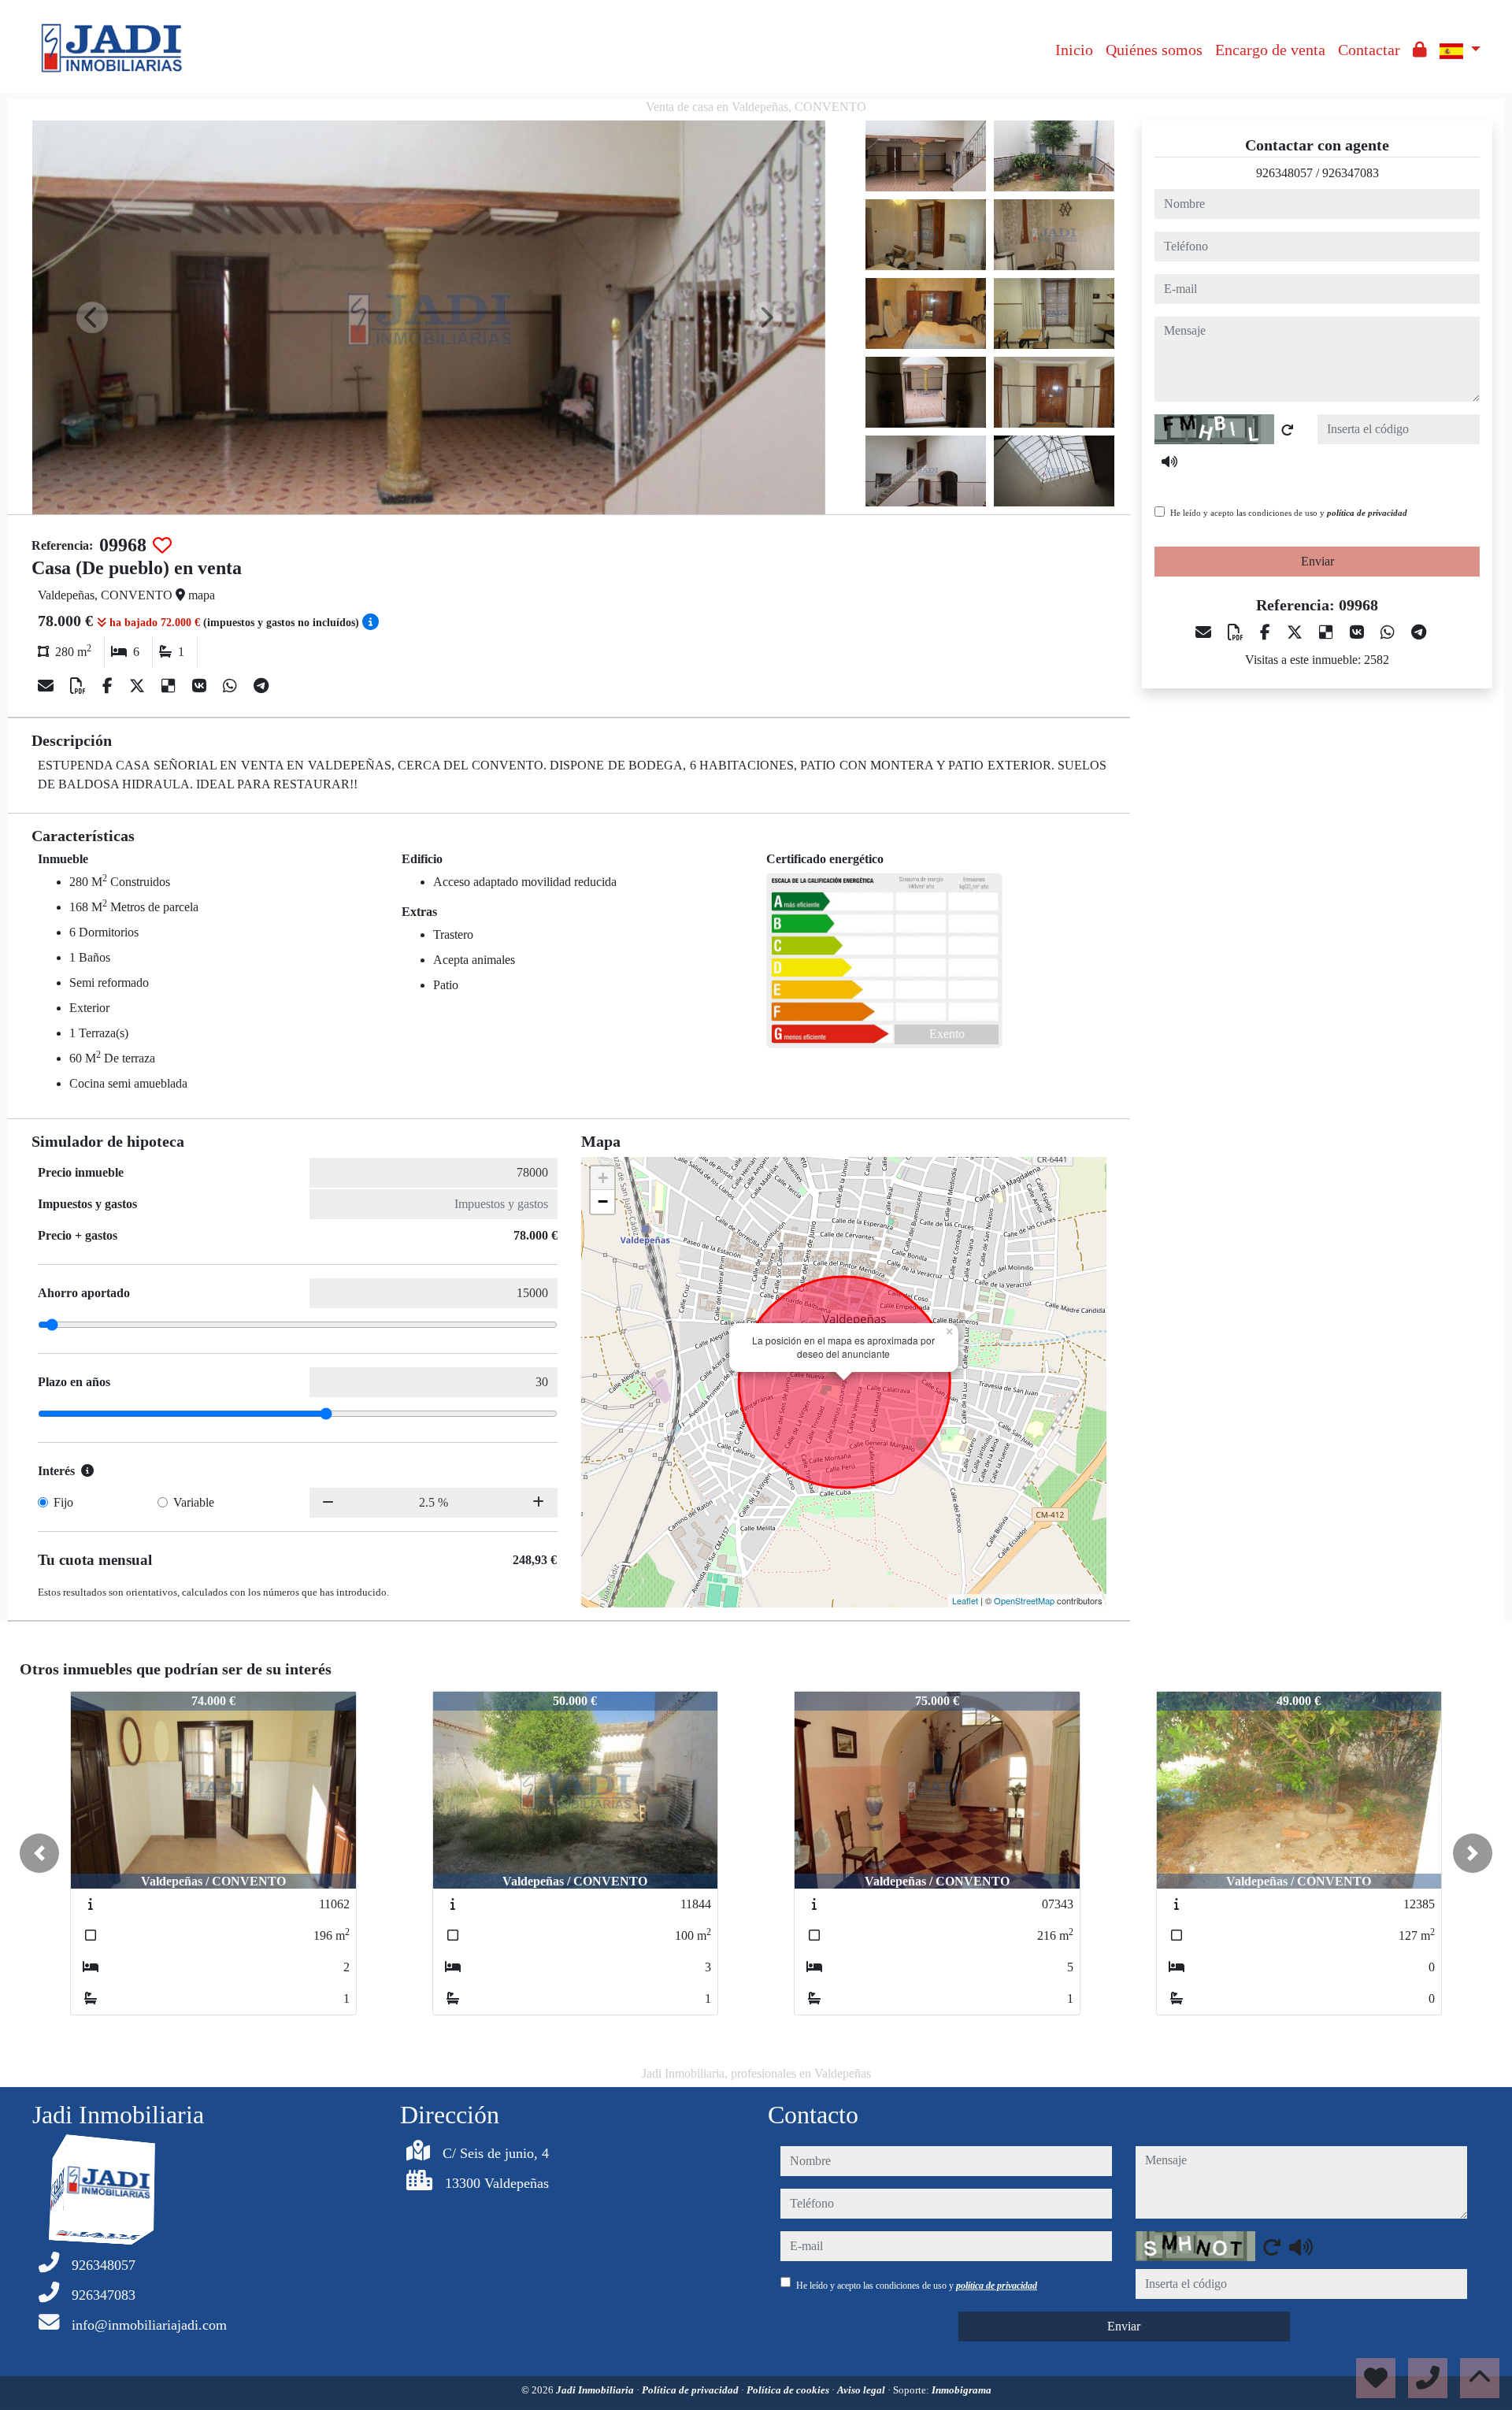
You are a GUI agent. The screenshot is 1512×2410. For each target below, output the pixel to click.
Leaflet (965, 1600)
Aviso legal (862, 2390)
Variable (194, 1502)
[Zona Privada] (1420, 50)
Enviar (1317, 561)
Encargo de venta (1270, 50)
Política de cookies (789, 2390)
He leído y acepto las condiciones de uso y (1289, 513)
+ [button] (603, 1178)
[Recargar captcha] (1288, 430)
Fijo (63, 1502)
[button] (39, 1853)
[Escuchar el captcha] (1169, 462)
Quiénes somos (1154, 50)
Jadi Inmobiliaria (596, 2390)
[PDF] (80, 686)
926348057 (1284, 173)
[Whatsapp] (232, 686)
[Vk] (201, 686)
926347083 (1351, 173)
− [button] (603, 1201)
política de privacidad (1367, 513)
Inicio (1074, 50)
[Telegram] (261, 686)
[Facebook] (109, 686)
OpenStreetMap (1024, 1600)
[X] (139, 686)
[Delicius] (170, 686)
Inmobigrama (962, 2390)
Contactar (1369, 50)
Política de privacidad (691, 2390)
